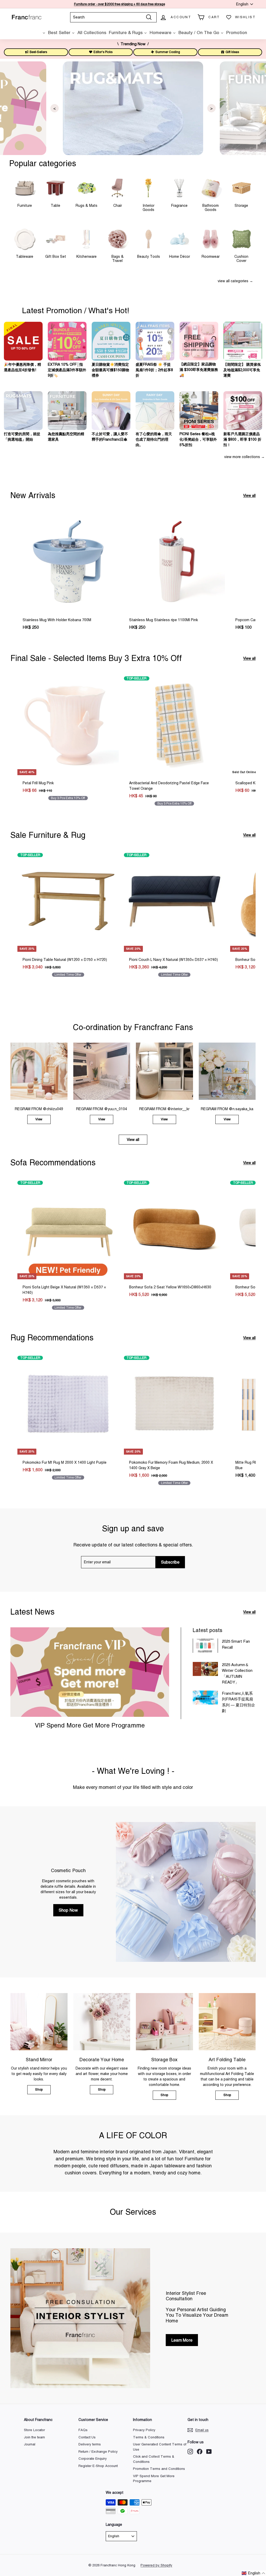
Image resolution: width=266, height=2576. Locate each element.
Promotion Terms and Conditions (159, 2469)
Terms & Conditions (149, 2437)
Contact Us (87, 2437)
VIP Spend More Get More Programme (90, 1725)
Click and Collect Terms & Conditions (154, 2459)
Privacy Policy (144, 2430)
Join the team (34, 2437)
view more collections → (244, 457)
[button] (254, 2573)
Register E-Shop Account (98, 2466)
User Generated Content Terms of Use (160, 2447)
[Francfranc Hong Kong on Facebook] (200, 2452)
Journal (30, 2444)
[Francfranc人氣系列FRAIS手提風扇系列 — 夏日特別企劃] (205, 1698)
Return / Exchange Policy (98, 2452)
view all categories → (235, 281)
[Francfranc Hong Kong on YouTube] (209, 2452)
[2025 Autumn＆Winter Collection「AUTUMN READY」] (205, 1669)
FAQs (83, 2430)
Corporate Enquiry (93, 2459)
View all (249, 496)
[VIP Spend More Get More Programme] (90, 1672)
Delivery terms (90, 2444)
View (39, 1119)
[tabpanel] (133, 108)
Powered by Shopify (156, 2565)
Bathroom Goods (211, 207)
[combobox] (113, 17)
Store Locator (34, 2430)
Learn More (182, 2340)
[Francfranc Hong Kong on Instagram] (190, 2452)
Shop (39, 2090)
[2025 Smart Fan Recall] (205, 1646)
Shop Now (68, 1910)
